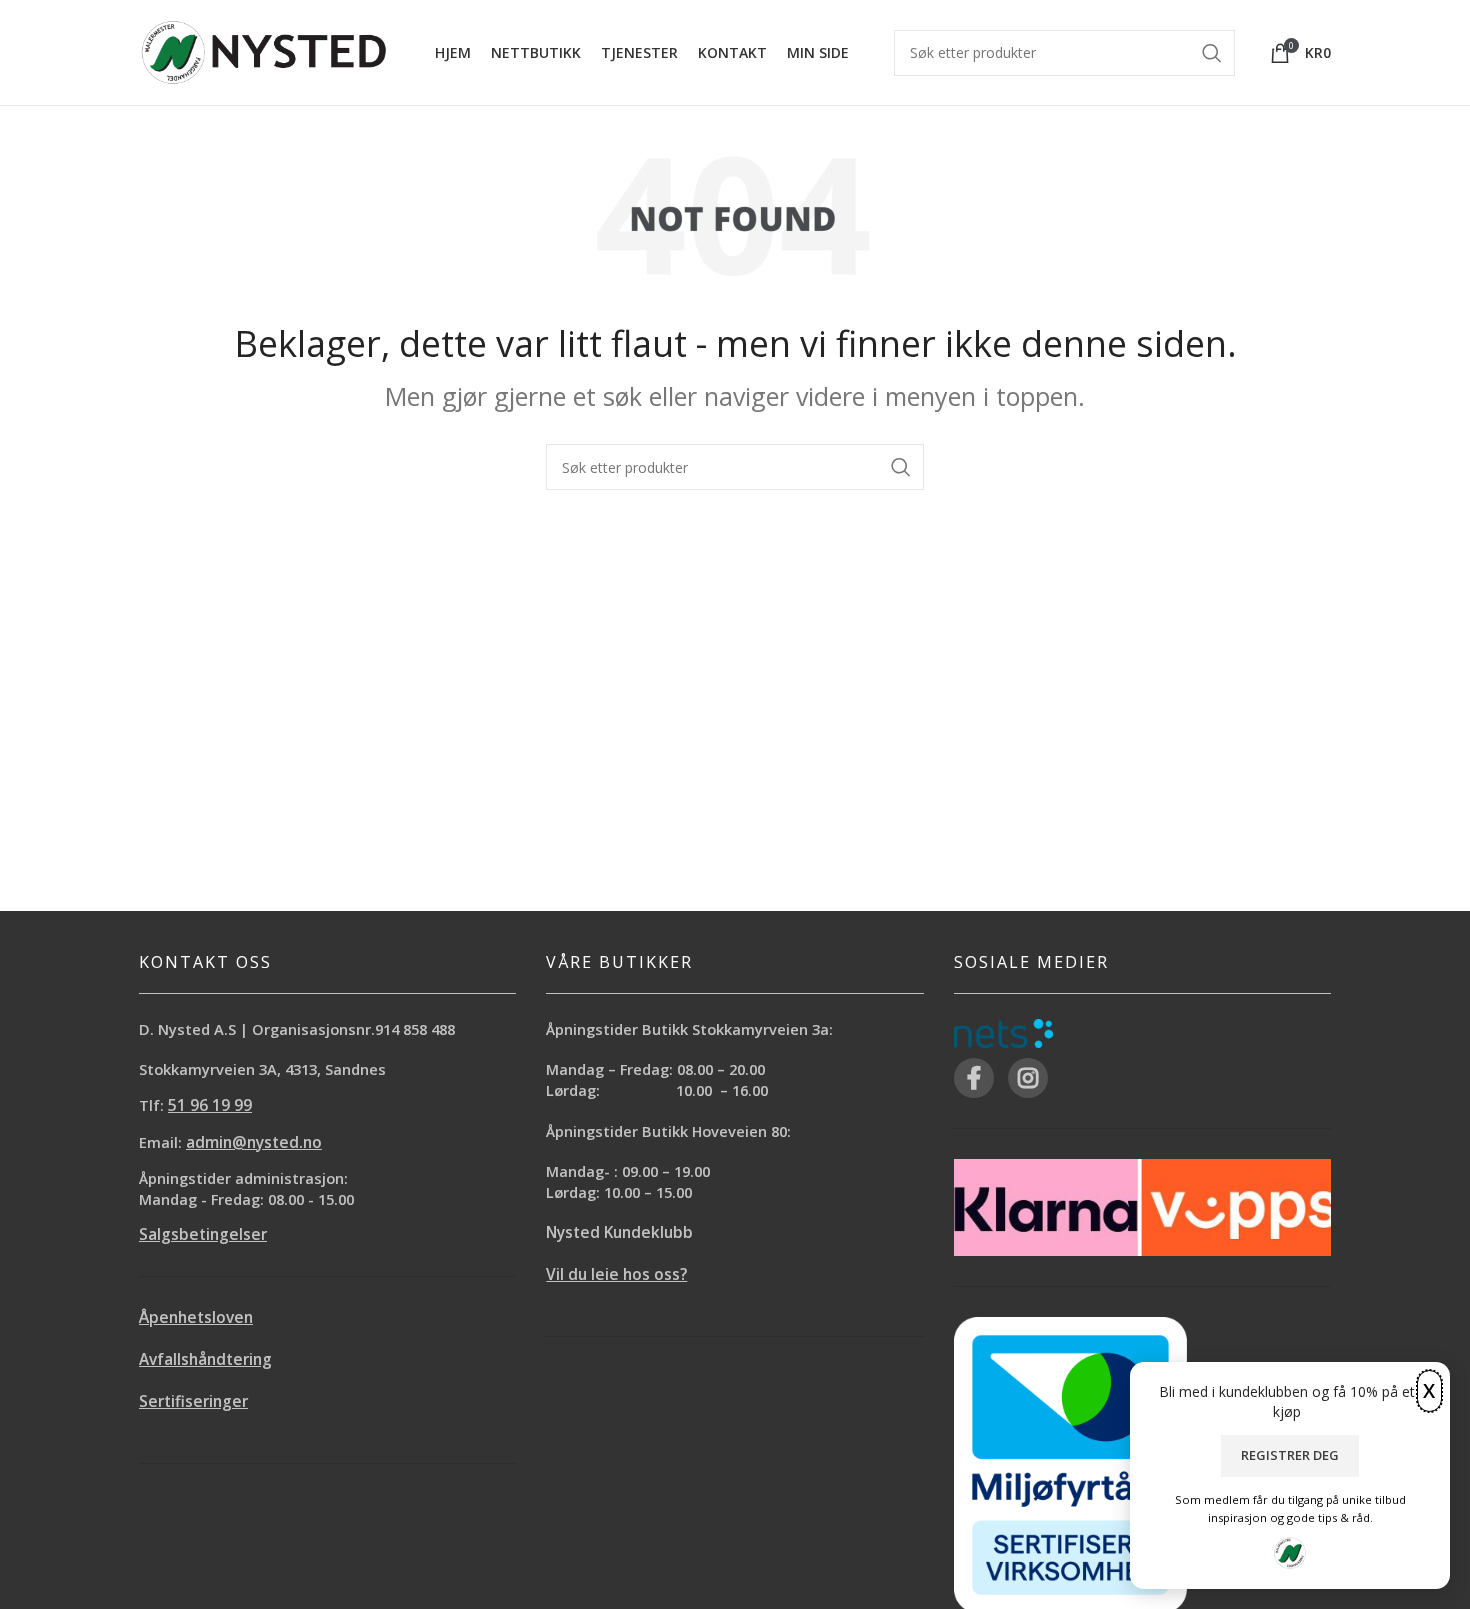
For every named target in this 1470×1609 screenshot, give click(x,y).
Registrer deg (1290, 1455)
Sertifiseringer (193, 1401)
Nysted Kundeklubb (619, 1232)
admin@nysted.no (254, 1142)
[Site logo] (264, 50)
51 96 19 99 (210, 1105)
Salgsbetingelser (203, 1234)
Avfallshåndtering (205, 1359)
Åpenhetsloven (196, 1317)
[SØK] (901, 467)
